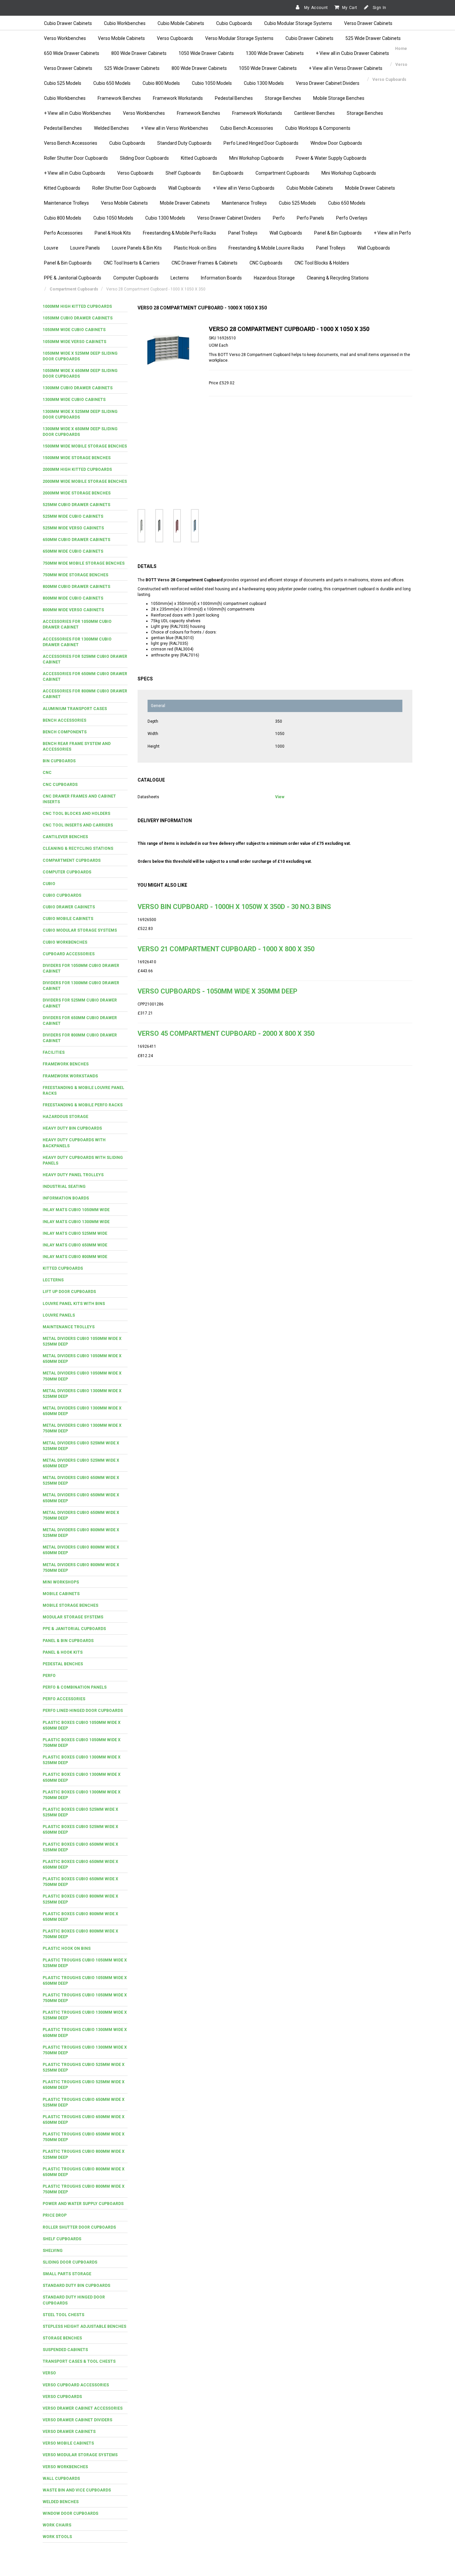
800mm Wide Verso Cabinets (73, 610)
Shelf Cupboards (183, 173)
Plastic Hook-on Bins (195, 248)
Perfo (279, 218)
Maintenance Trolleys (66, 203)
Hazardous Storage (274, 278)
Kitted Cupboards (199, 158)
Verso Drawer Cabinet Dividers (328, 83)
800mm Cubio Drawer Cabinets (76, 587)
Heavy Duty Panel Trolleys (73, 1175)
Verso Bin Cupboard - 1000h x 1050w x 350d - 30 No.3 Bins (234, 907)
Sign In (379, 8)
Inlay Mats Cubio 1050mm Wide (76, 1210)
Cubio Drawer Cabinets (68, 23)
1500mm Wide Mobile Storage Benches (85, 446)
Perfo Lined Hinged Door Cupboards (261, 143)
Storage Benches (283, 98)
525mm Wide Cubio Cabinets (73, 516)
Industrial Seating (64, 1187)
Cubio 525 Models (63, 83)
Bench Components (65, 732)
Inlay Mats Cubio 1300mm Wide (76, 1222)
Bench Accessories (64, 720)
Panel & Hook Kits (113, 233)
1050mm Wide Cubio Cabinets (74, 330)
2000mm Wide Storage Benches (77, 493)
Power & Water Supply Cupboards (331, 158)
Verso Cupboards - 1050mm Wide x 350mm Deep (218, 991)
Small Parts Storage (67, 2274)
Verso (49, 2373)
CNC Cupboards (266, 263)
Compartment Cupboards (282, 173)
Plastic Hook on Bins (67, 1948)
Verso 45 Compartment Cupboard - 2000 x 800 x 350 (226, 1033)
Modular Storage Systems (73, 1617)
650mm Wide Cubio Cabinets (73, 551)
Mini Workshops (61, 1582)
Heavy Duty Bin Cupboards (72, 1128)
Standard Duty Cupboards (184, 143)
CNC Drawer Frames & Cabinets (205, 263)
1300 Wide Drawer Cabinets (275, 53)
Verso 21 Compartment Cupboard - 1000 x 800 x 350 (226, 949)
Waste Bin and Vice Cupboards (77, 2490)
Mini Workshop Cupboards (256, 158)
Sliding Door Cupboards (144, 158)
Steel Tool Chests (63, 2315)
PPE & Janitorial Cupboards (73, 278)
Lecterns (180, 278)
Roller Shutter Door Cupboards (76, 158)
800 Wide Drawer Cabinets (139, 53)
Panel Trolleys (243, 233)
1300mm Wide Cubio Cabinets (74, 400)
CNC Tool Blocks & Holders (322, 263)
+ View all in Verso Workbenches (175, 128)
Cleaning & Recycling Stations (338, 278)
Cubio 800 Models (161, 83)
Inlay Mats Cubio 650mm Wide (75, 1245)
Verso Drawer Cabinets (368, 23)
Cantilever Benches (314, 113)
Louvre (51, 248)
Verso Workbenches (65, 38)
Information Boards (221, 278)
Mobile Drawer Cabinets (370, 188)
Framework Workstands (178, 98)
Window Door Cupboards (336, 143)
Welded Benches (111, 128)
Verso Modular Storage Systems (239, 38)
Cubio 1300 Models (264, 83)
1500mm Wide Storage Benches (77, 458)
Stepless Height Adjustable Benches (84, 2326)
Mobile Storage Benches (339, 98)
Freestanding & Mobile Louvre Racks (266, 248)
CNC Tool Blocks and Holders (76, 814)
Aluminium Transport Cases (75, 709)
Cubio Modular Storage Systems (298, 23)
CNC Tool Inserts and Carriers (78, 825)
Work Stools (57, 2537)
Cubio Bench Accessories (247, 128)
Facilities (54, 1052)
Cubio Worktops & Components (318, 128)
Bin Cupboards (228, 173)
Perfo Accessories (63, 233)
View (280, 797)
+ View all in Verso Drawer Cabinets (346, 68)
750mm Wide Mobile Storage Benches (84, 563)
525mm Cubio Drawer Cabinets (76, 505)
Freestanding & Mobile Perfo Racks (180, 233)
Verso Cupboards (175, 38)
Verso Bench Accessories (71, 143)
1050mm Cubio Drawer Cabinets (78, 318)
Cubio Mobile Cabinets (181, 23)
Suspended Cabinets (65, 2350)
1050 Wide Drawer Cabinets (268, 68)
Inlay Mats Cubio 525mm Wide (75, 1233)
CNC (47, 773)
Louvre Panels (85, 248)
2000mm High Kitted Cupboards (77, 469)
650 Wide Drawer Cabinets (72, 53)
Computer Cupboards (136, 278)
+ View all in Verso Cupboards (244, 188)
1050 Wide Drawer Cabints (206, 53)
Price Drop (55, 2215)
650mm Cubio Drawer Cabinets (76, 540)
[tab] (85, 307)
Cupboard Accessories (69, 954)
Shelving (53, 2251)
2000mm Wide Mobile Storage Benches (85, 481)
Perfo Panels (310, 218)
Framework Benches (119, 98)
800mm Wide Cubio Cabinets (73, 598)
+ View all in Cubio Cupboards (75, 173)
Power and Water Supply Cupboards (83, 2204)
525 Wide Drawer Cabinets (373, 38)
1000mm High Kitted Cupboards (77, 306)
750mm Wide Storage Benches (75, 575)
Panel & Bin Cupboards (338, 233)
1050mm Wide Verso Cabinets (74, 342)
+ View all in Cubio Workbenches (77, 113)
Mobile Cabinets (61, 1594)
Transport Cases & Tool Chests (79, 2361)
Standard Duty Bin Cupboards (76, 2286)
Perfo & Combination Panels (75, 1687)
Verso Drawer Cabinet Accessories (83, 2408)
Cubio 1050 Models (212, 83)
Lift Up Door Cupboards (69, 1292)
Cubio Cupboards (234, 23)
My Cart (350, 8)
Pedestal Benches (234, 98)
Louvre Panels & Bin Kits (137, 248)
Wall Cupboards (185, 188)
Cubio (49, 884)
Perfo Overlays (352, 218)
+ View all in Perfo (392, 233)
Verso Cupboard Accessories (76, 2385)
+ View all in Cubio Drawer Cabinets (352, 53)
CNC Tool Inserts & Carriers (132, 263)
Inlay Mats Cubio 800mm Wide (75, 1257)
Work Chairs (57, 2525)
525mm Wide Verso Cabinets (73, 528)
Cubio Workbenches (125, 23)
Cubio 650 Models (112, 83)
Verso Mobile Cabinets (121, 38)
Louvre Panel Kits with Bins (74, 1304)
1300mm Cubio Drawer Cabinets (78, 388)
